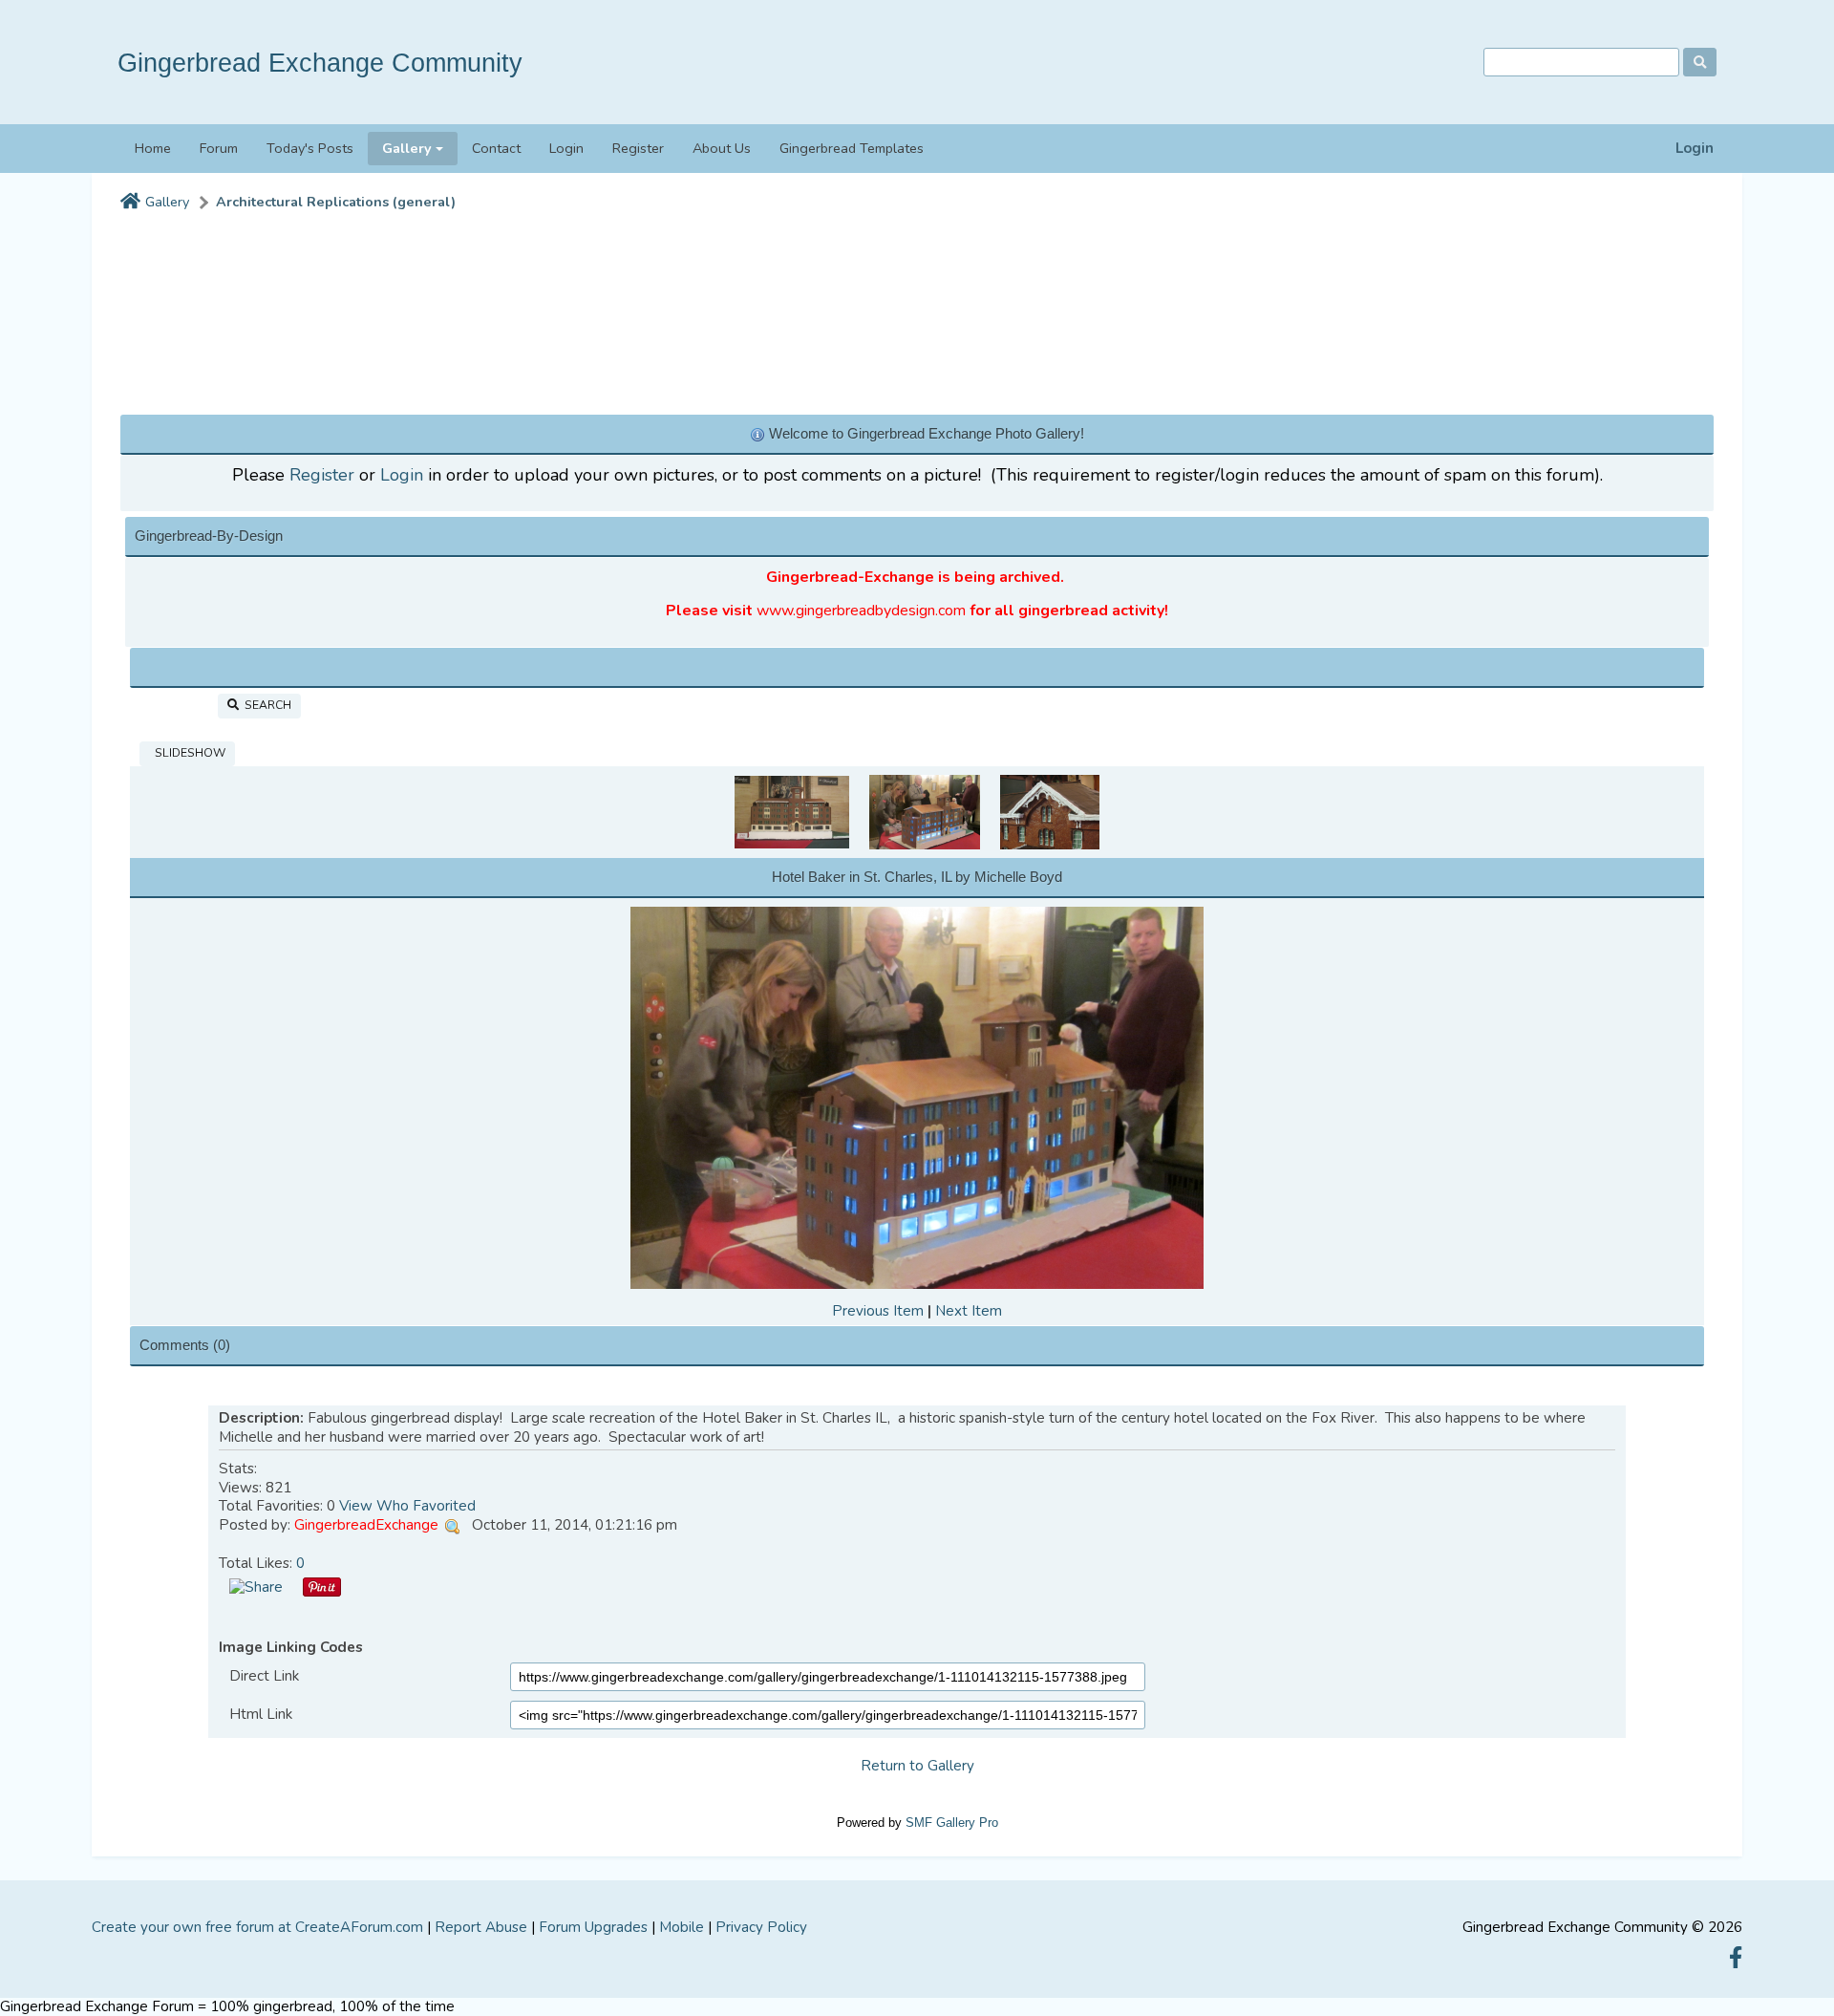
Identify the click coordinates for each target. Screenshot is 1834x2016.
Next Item (969, 1311)
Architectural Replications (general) (336, 202)
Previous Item (878, 1311)
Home (153, 148)
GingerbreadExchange (366, 1525)
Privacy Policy (761, 1927)
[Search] (1700, 62)
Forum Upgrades (593, 1927)
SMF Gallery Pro (952, 1823)
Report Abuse (481, 1927)
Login (1695, 149)
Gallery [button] (407, 148)
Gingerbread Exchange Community (320, 63)
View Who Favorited (407, 1506)
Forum (219, 148)
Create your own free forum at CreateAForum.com (257, 1927)
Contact (496, 148)
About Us (722, 148)
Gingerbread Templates (852, 148)
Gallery (167, 202)
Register (638, 148)
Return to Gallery (917, 1766)
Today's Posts (310, 148)
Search (265, 705)
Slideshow (187, 753)
